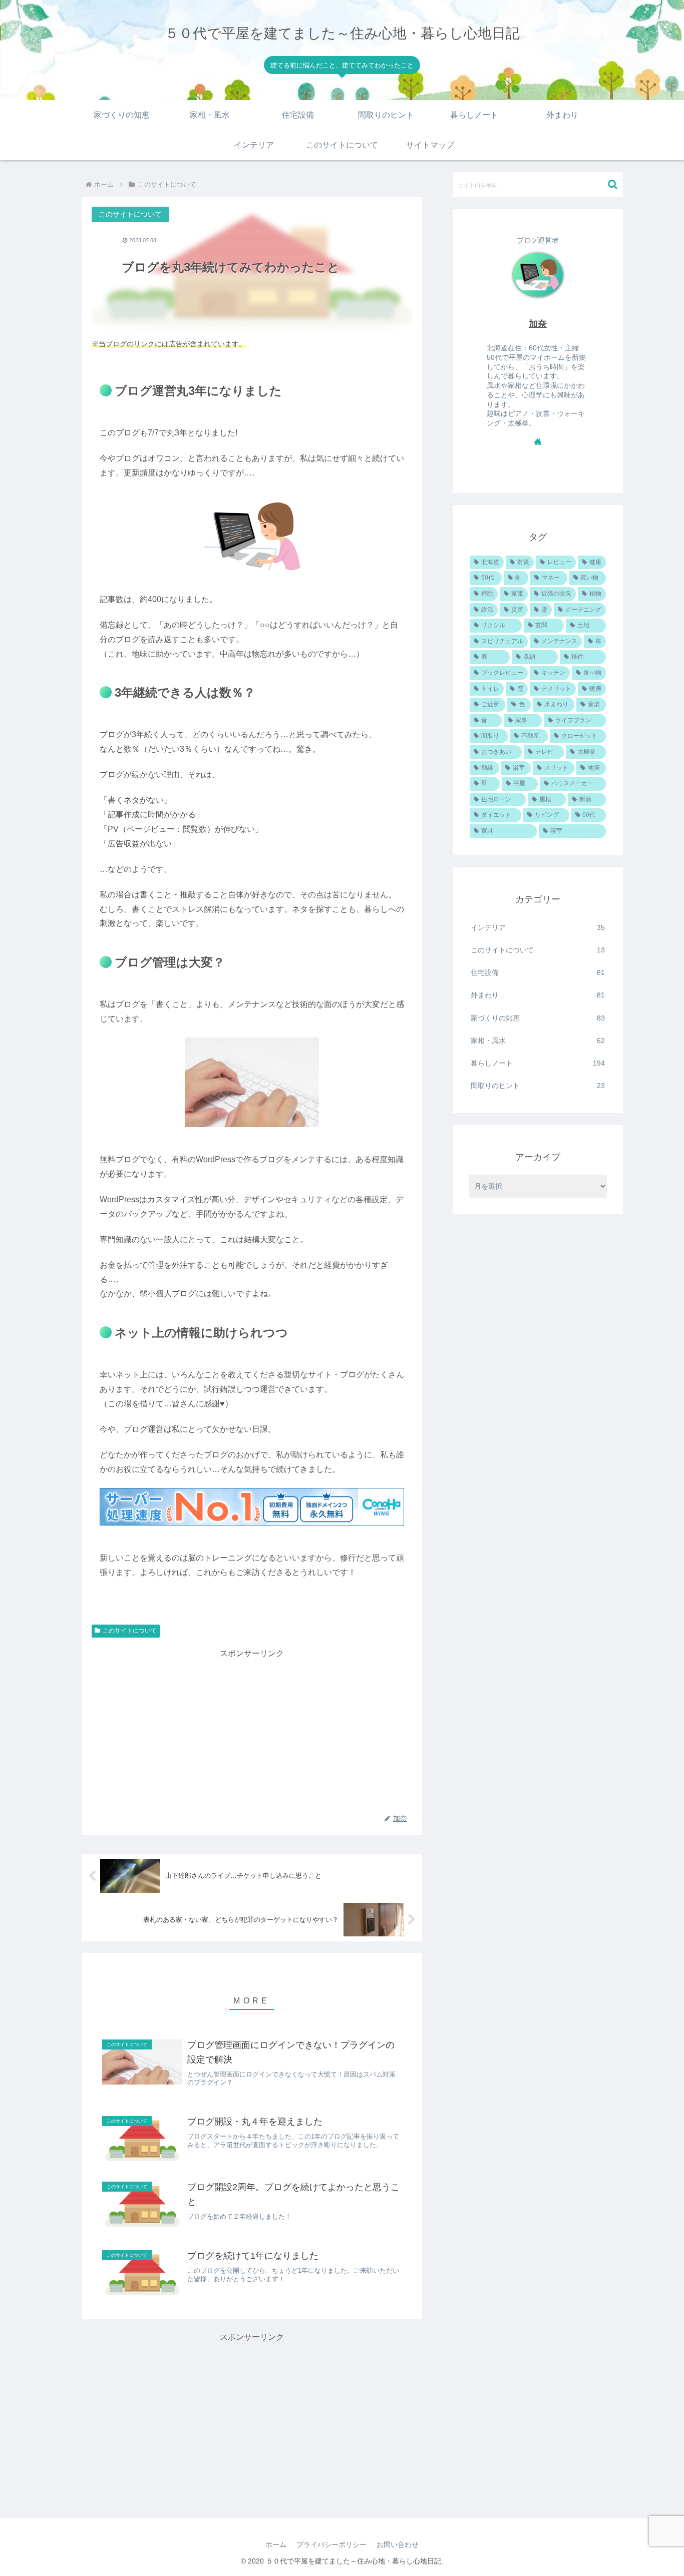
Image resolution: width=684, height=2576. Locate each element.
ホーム (276, 2544)
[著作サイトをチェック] (538, 441)
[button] (613, 184)
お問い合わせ (398, 2544)
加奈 (538, 324)
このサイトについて (130, 1631)
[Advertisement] (252, 1731)
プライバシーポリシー (331, 2544)
